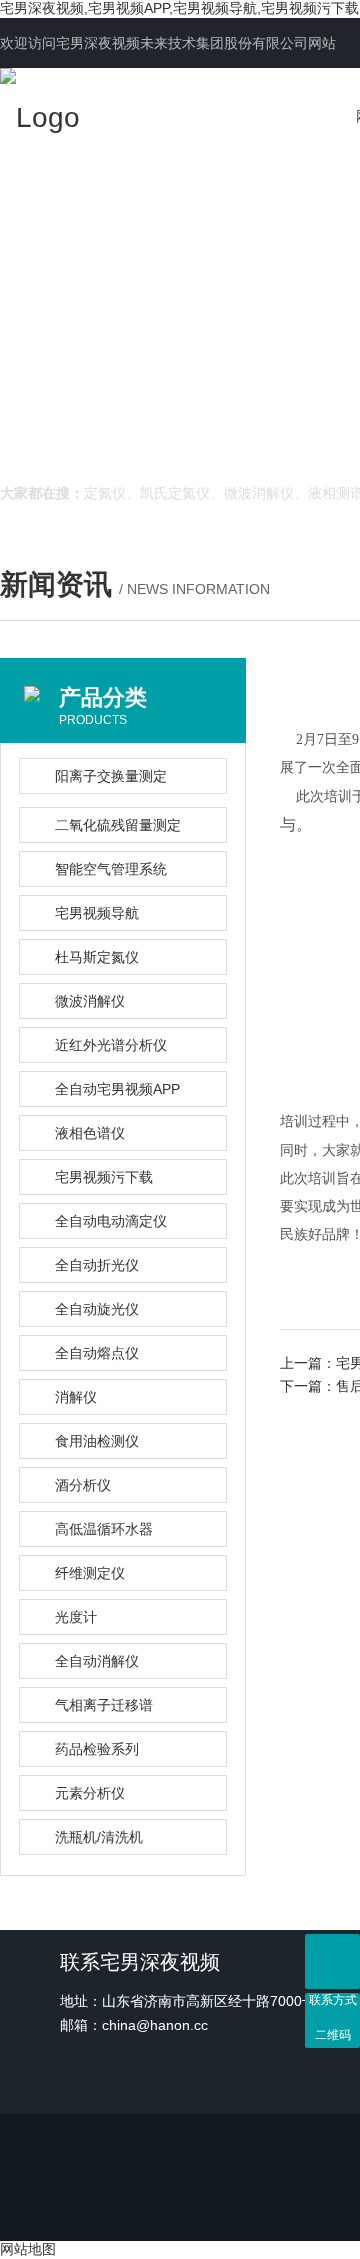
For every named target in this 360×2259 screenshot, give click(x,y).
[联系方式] (332, 1961)
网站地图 (28, 2249)
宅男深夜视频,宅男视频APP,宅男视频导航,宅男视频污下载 (179, 8)
